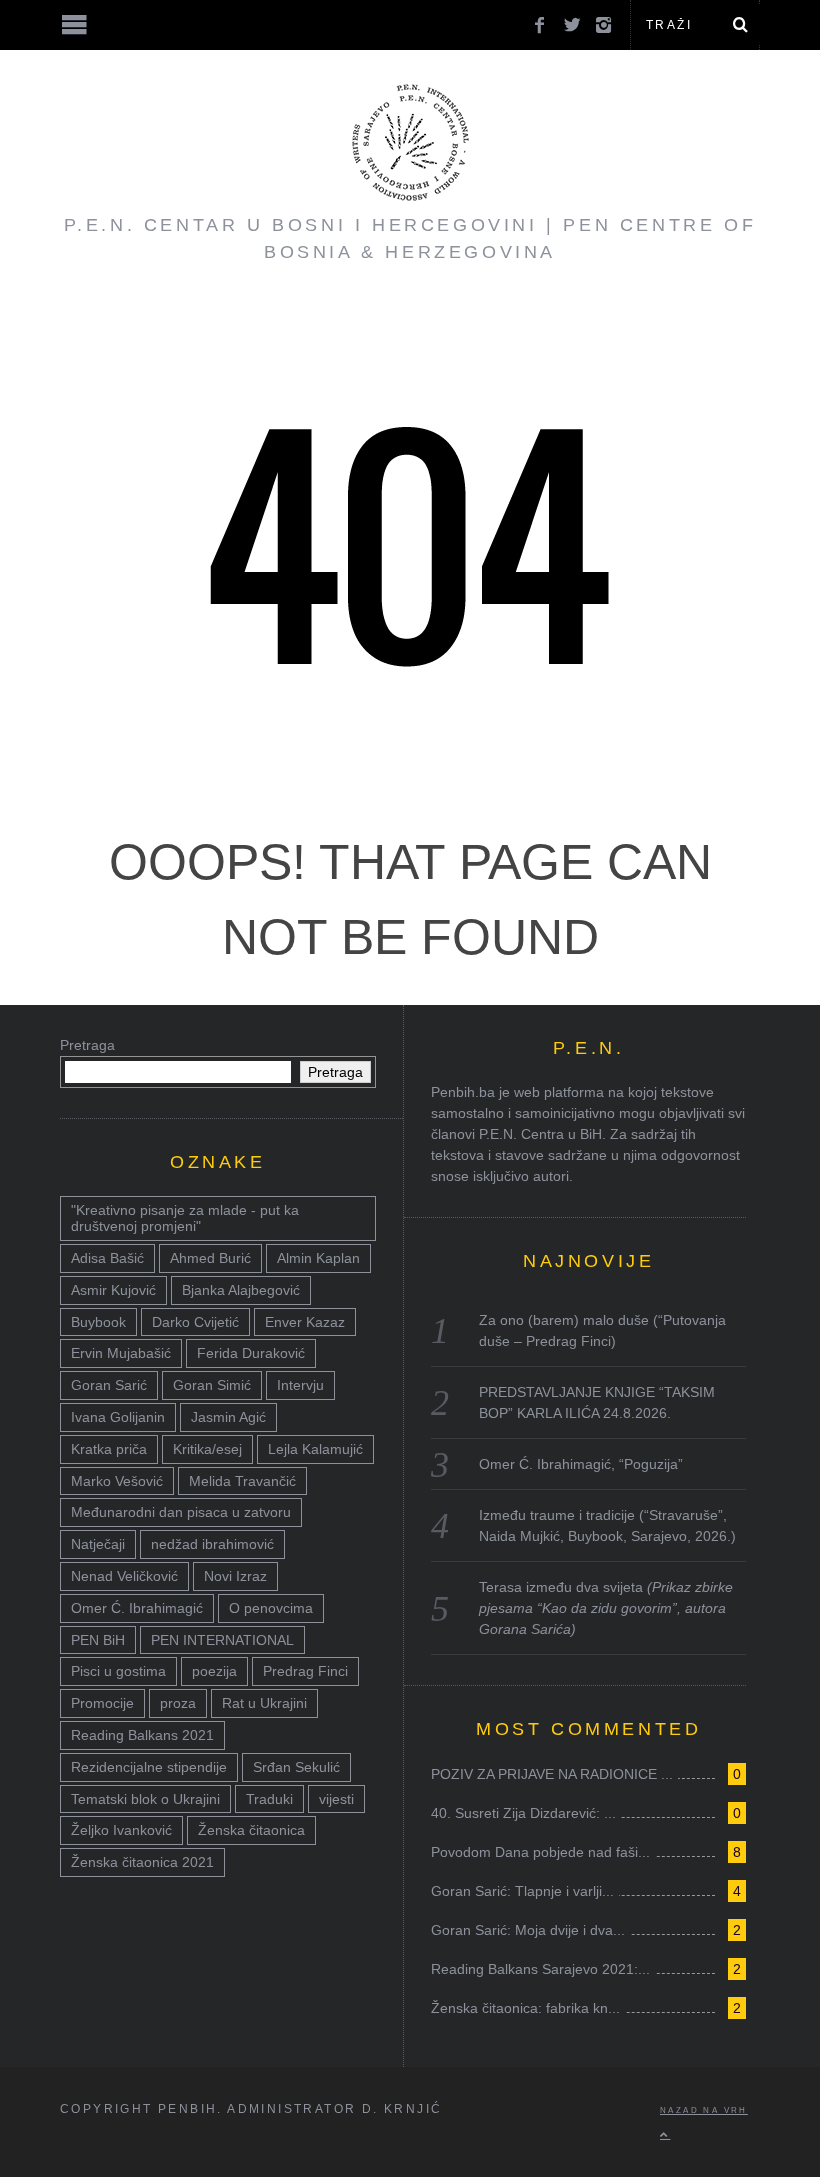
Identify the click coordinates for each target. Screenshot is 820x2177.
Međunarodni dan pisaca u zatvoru (181, 1512)
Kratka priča (109, 1449)
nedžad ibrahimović (212, 1544)
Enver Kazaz (305, 1322)
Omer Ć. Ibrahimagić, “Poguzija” (581, 1464)
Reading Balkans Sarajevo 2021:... (540, 1969)
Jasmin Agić (228, 1417)
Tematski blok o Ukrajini (145, 1799)
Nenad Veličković (124, 1576)
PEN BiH (98, 1640)
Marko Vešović (117, 1481)
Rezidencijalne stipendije (149, 1767)
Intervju (300, 1385)
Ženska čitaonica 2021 (142, 1862)
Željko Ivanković (121, 1830)
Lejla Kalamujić (315, 1449)
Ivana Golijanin (118, 1417)
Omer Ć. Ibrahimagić (137, 1608)
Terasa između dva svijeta (606, 1608)
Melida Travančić (242, 1481)
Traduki (269, 1799)
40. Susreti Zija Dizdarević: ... (523, 1813)
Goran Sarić (109, 1385)
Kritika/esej (207, 1449)
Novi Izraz (235, 1576)
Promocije (102, 1703)
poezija (214, 1671)
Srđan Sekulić (296, 1767)
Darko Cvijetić (195, 1322)
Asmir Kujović (113, 1290)
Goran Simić (212, 1385)
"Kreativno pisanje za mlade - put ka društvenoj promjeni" (185, 1218)
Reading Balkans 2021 (142, 1735)
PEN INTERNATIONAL (222, 1640)
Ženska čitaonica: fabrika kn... (525, 2008)
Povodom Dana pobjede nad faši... (540, 1852)
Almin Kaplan (318, 1258)
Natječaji (98, 1544)
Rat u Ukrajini (264, 1703)
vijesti (336, 1799)
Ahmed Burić (210, 1258)
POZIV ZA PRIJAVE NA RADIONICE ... (552, 1774)
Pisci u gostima (118, 1671)
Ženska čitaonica (251, 1830)
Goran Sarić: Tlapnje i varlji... (522, 1891)
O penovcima (271, 1608)
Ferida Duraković (251, 1353)
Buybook (98, 1322)
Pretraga (87, 1045)
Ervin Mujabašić (121, 1353)
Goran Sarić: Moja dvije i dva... (528, 1930)
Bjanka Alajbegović (241, 1290)
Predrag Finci (305, 1671)
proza (178, 1703)
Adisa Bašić (107, 1258)
